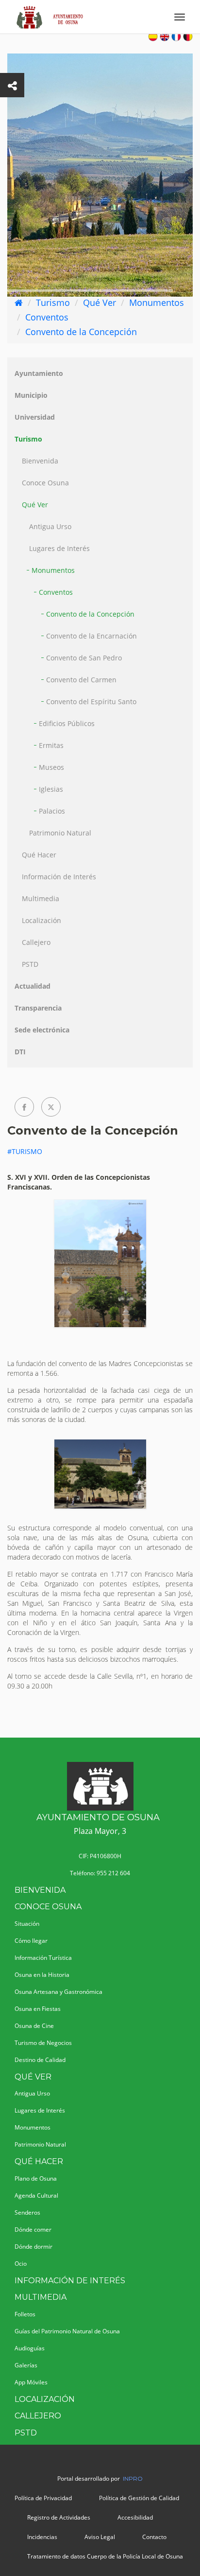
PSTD (30, 964)
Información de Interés (59, 877)
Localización (42, 920)
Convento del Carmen (81, 680)
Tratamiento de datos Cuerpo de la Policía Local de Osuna (105, 2556)
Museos (51, 767)
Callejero (36, 942)
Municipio (31, 395)
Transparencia (38, 1008)
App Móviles (31, 2382)
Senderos (27, 2212)
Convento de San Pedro (84, 658)
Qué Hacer (39, 855)
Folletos (25, 2314)
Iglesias (51, 789)
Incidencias (42, 2537)
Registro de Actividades (59, 2517)
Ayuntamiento (39, 373)
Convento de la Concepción (81, 332)
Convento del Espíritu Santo (91, 702)
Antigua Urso (50, 526)
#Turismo (25, 1151)
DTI (20, 1052)
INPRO (133, 2478)
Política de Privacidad (43, 2498)
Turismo (53, 302)
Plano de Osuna (36, 2178)
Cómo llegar (31, 1941)
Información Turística (43, 1958)
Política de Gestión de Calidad (139, 2498)
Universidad (35, 417)
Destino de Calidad (40, 2060)
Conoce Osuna (45, 483)
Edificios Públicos (67, 723)
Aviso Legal (100, 2537)
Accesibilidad (135, 2517)
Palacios (52, 811)
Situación (27, 1924)
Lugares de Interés (59, 548)
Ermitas (51, 745)
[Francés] (176, 36)
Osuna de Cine (34, 2026)
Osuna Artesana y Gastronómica (58, 1992)
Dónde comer (33, 2230)
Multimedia (41, 898)
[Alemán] (188, 36)
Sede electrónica (42, 1030)
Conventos (47, 317)
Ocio (21, 2264)
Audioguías (30, 2348)
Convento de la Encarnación (92, 636)
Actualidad (33, 986)
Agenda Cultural (36, 2195)
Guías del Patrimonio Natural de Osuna (67, 2331)
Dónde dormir (33, 2247)
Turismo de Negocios (43, 2043)
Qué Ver (100, 302)
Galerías (26, 2365)
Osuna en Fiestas (38, 2009)
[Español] (153, 36)
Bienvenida (40, 461)
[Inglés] (165, 36)
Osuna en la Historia (42, 1975)
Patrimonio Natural (60, 833)
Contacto (154, 2537)
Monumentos (157, 302)
